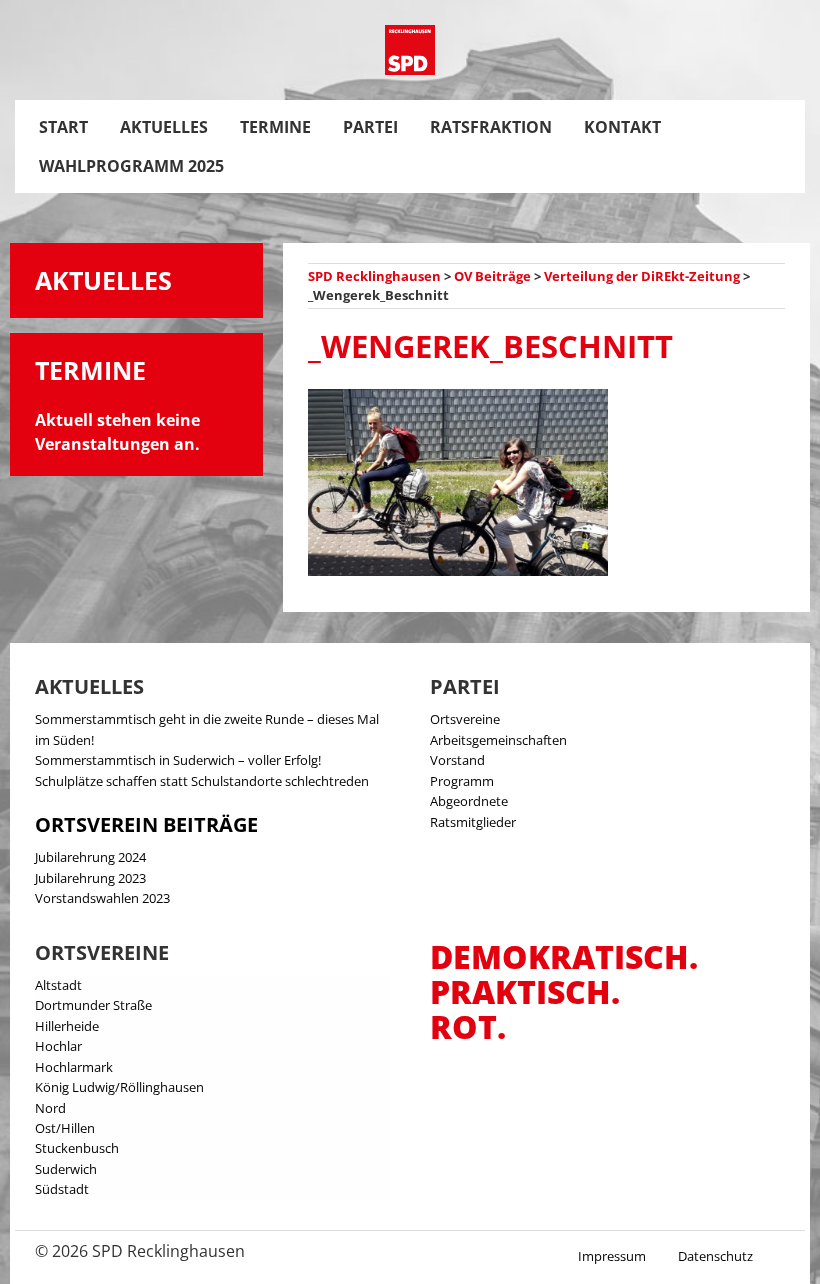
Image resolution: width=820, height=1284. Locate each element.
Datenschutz (715, 1256)
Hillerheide (67, 1026)
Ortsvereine (465, 719)
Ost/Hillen (65, 1128)
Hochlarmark (74, 1067)
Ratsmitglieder (473, 822)
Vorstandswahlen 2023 (102, 898)
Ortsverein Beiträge (146, 824)
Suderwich (66, 1169)
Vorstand (457, 760)
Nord (50, 1108)
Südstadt (62, 1189)
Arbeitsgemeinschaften (498, 740)
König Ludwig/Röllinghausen (119, 1087)
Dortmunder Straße (93, 1005)
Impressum (612, 1256)
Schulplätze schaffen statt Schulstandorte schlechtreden (202, 781)
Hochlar (58, 1046)
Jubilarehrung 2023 (90, 878)
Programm (462, 781)
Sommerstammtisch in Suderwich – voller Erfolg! (178, 760)
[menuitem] (63, 127)
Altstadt (58, 985)
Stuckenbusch (77, 1148)
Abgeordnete (469, 801)
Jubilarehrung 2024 (90, 857)
